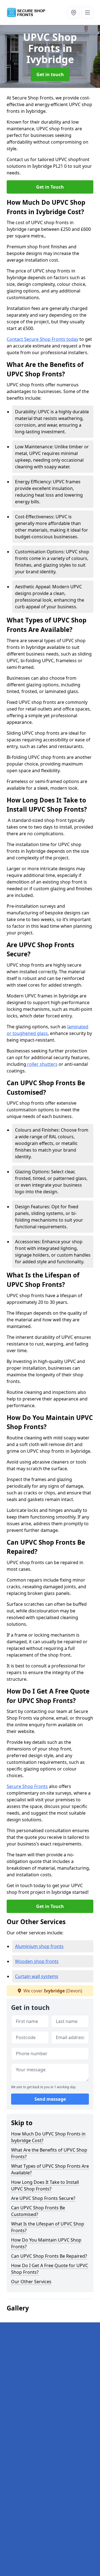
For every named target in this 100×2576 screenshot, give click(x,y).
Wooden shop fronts (37, 1961)
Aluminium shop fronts (39, 1946)
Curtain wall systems (37, 1976)
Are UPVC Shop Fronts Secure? (43, 2198)
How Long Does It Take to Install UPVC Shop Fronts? (45, 2185)
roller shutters (42, 1064)
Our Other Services (31, 2282)
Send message (50, 2099)
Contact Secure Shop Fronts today (42, 339)
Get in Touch (50, 187)
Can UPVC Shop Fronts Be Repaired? (49, 2256)
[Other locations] (74, 12)
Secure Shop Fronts (27, 1786)
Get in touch (50, 74)
